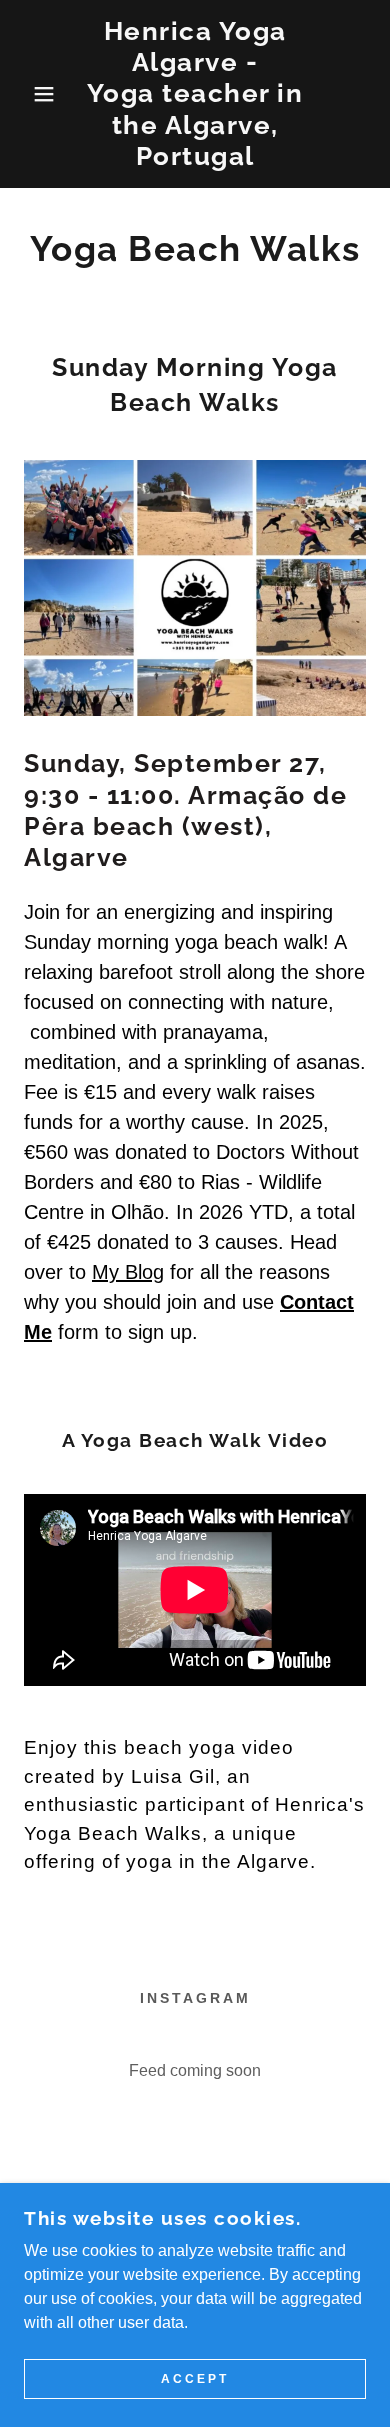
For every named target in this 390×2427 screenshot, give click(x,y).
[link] (195, 94)
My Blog (128, 1272)
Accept (195, 2379)
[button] (30, 94)
